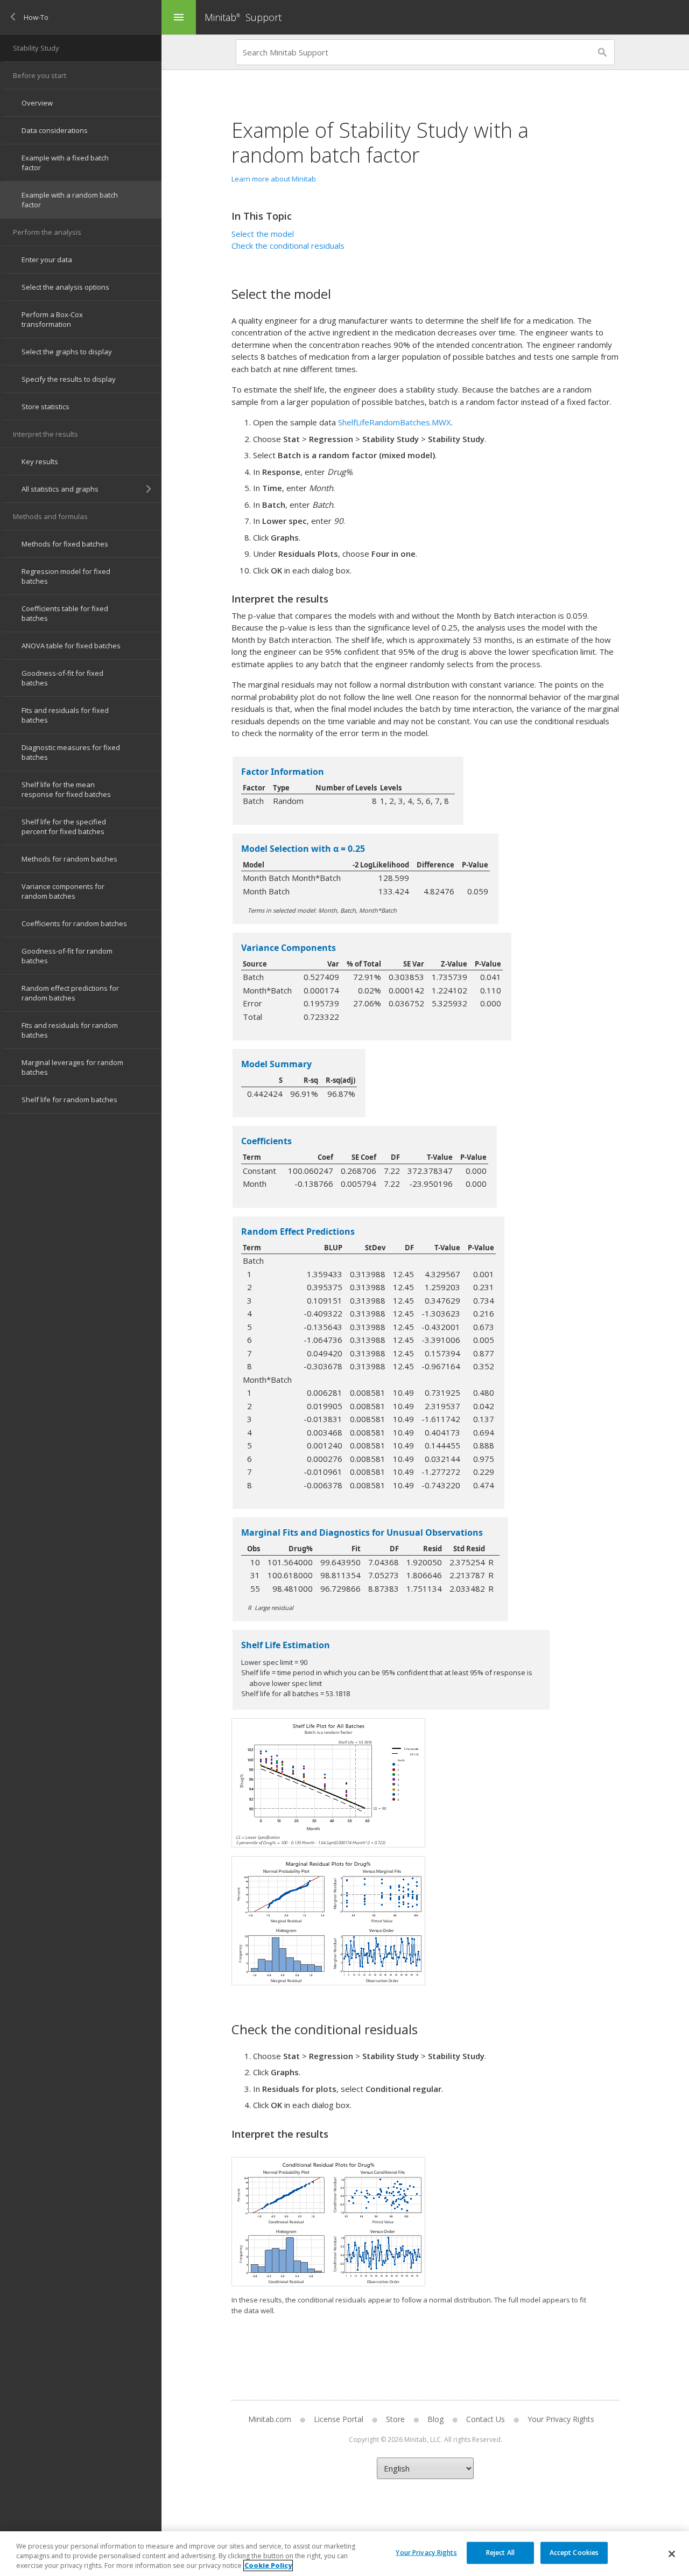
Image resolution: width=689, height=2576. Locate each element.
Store (395, 2419)
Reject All (500, 2552)
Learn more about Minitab (274, 179)
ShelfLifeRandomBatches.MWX (395, 422)
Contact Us (486, 2419)
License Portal (339, 2419)
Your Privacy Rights (426, 2552)
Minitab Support (243, 17)
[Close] (672, 2554)
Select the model (263, 234)
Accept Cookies (574, 2552)
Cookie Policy (268, 2565)
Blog (435, 2419)
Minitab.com (270, 2419)
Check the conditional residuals (288, 246)
